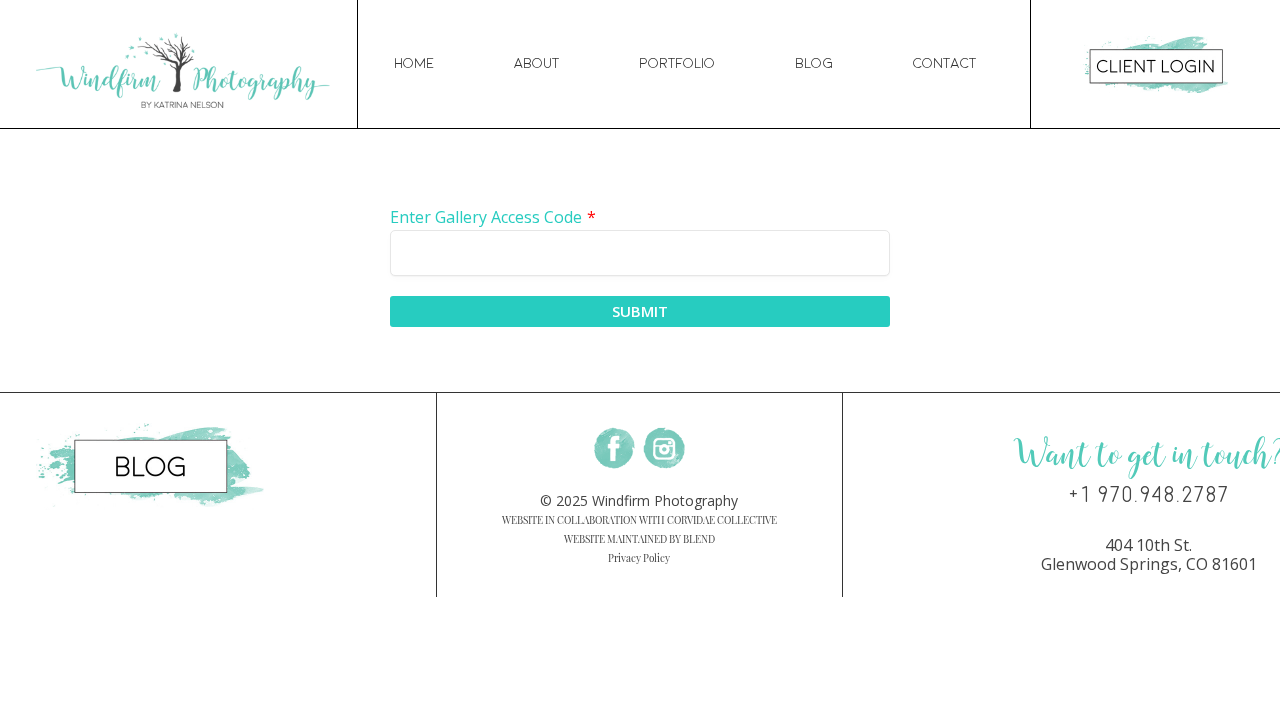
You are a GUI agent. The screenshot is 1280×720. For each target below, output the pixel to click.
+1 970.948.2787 (1148, 495)
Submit (640, 311)
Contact (944, 63)
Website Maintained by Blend (639, 539)
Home (414, 63)
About (536, 63)
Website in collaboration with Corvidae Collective (639, 520)
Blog (814, 63)
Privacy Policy (639, 558)
